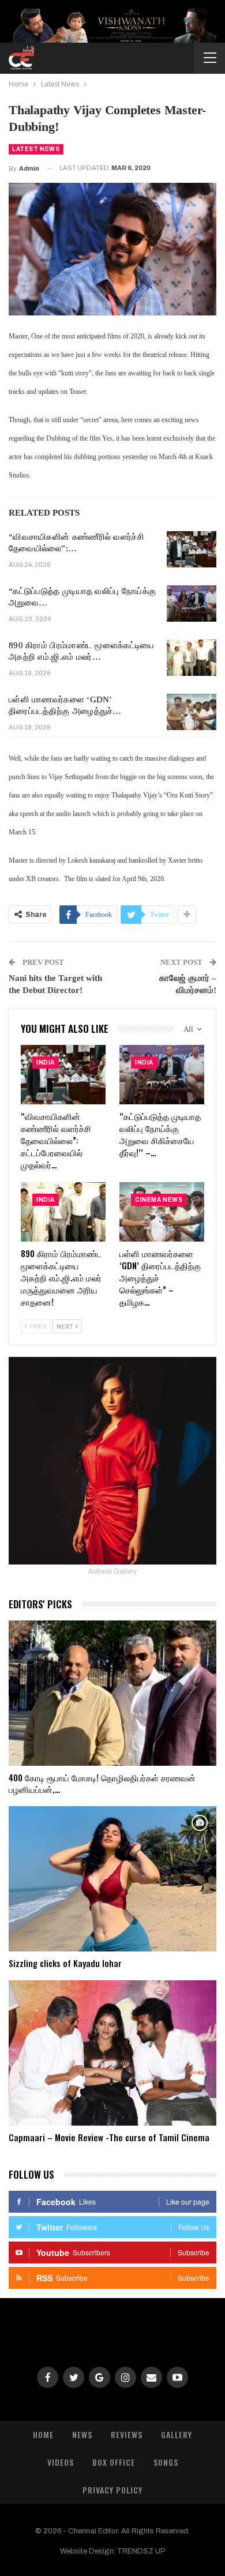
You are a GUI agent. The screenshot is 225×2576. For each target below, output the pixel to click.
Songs (166, 2462)
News (82, 2434)
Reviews (127, 2434)
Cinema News (159, 1200)
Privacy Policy (112, 2490)
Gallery (177, 2434)
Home (43, 2434)
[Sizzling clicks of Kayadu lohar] (112, 1879)
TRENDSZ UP (141, 2551)
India (46, 1063)
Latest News (36, 149)
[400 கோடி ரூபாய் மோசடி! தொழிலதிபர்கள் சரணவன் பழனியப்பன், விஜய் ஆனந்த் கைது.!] (112, 1693)
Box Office (114, 2462)
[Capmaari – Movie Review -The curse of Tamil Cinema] (112, 2053)
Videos (61, 2462)
